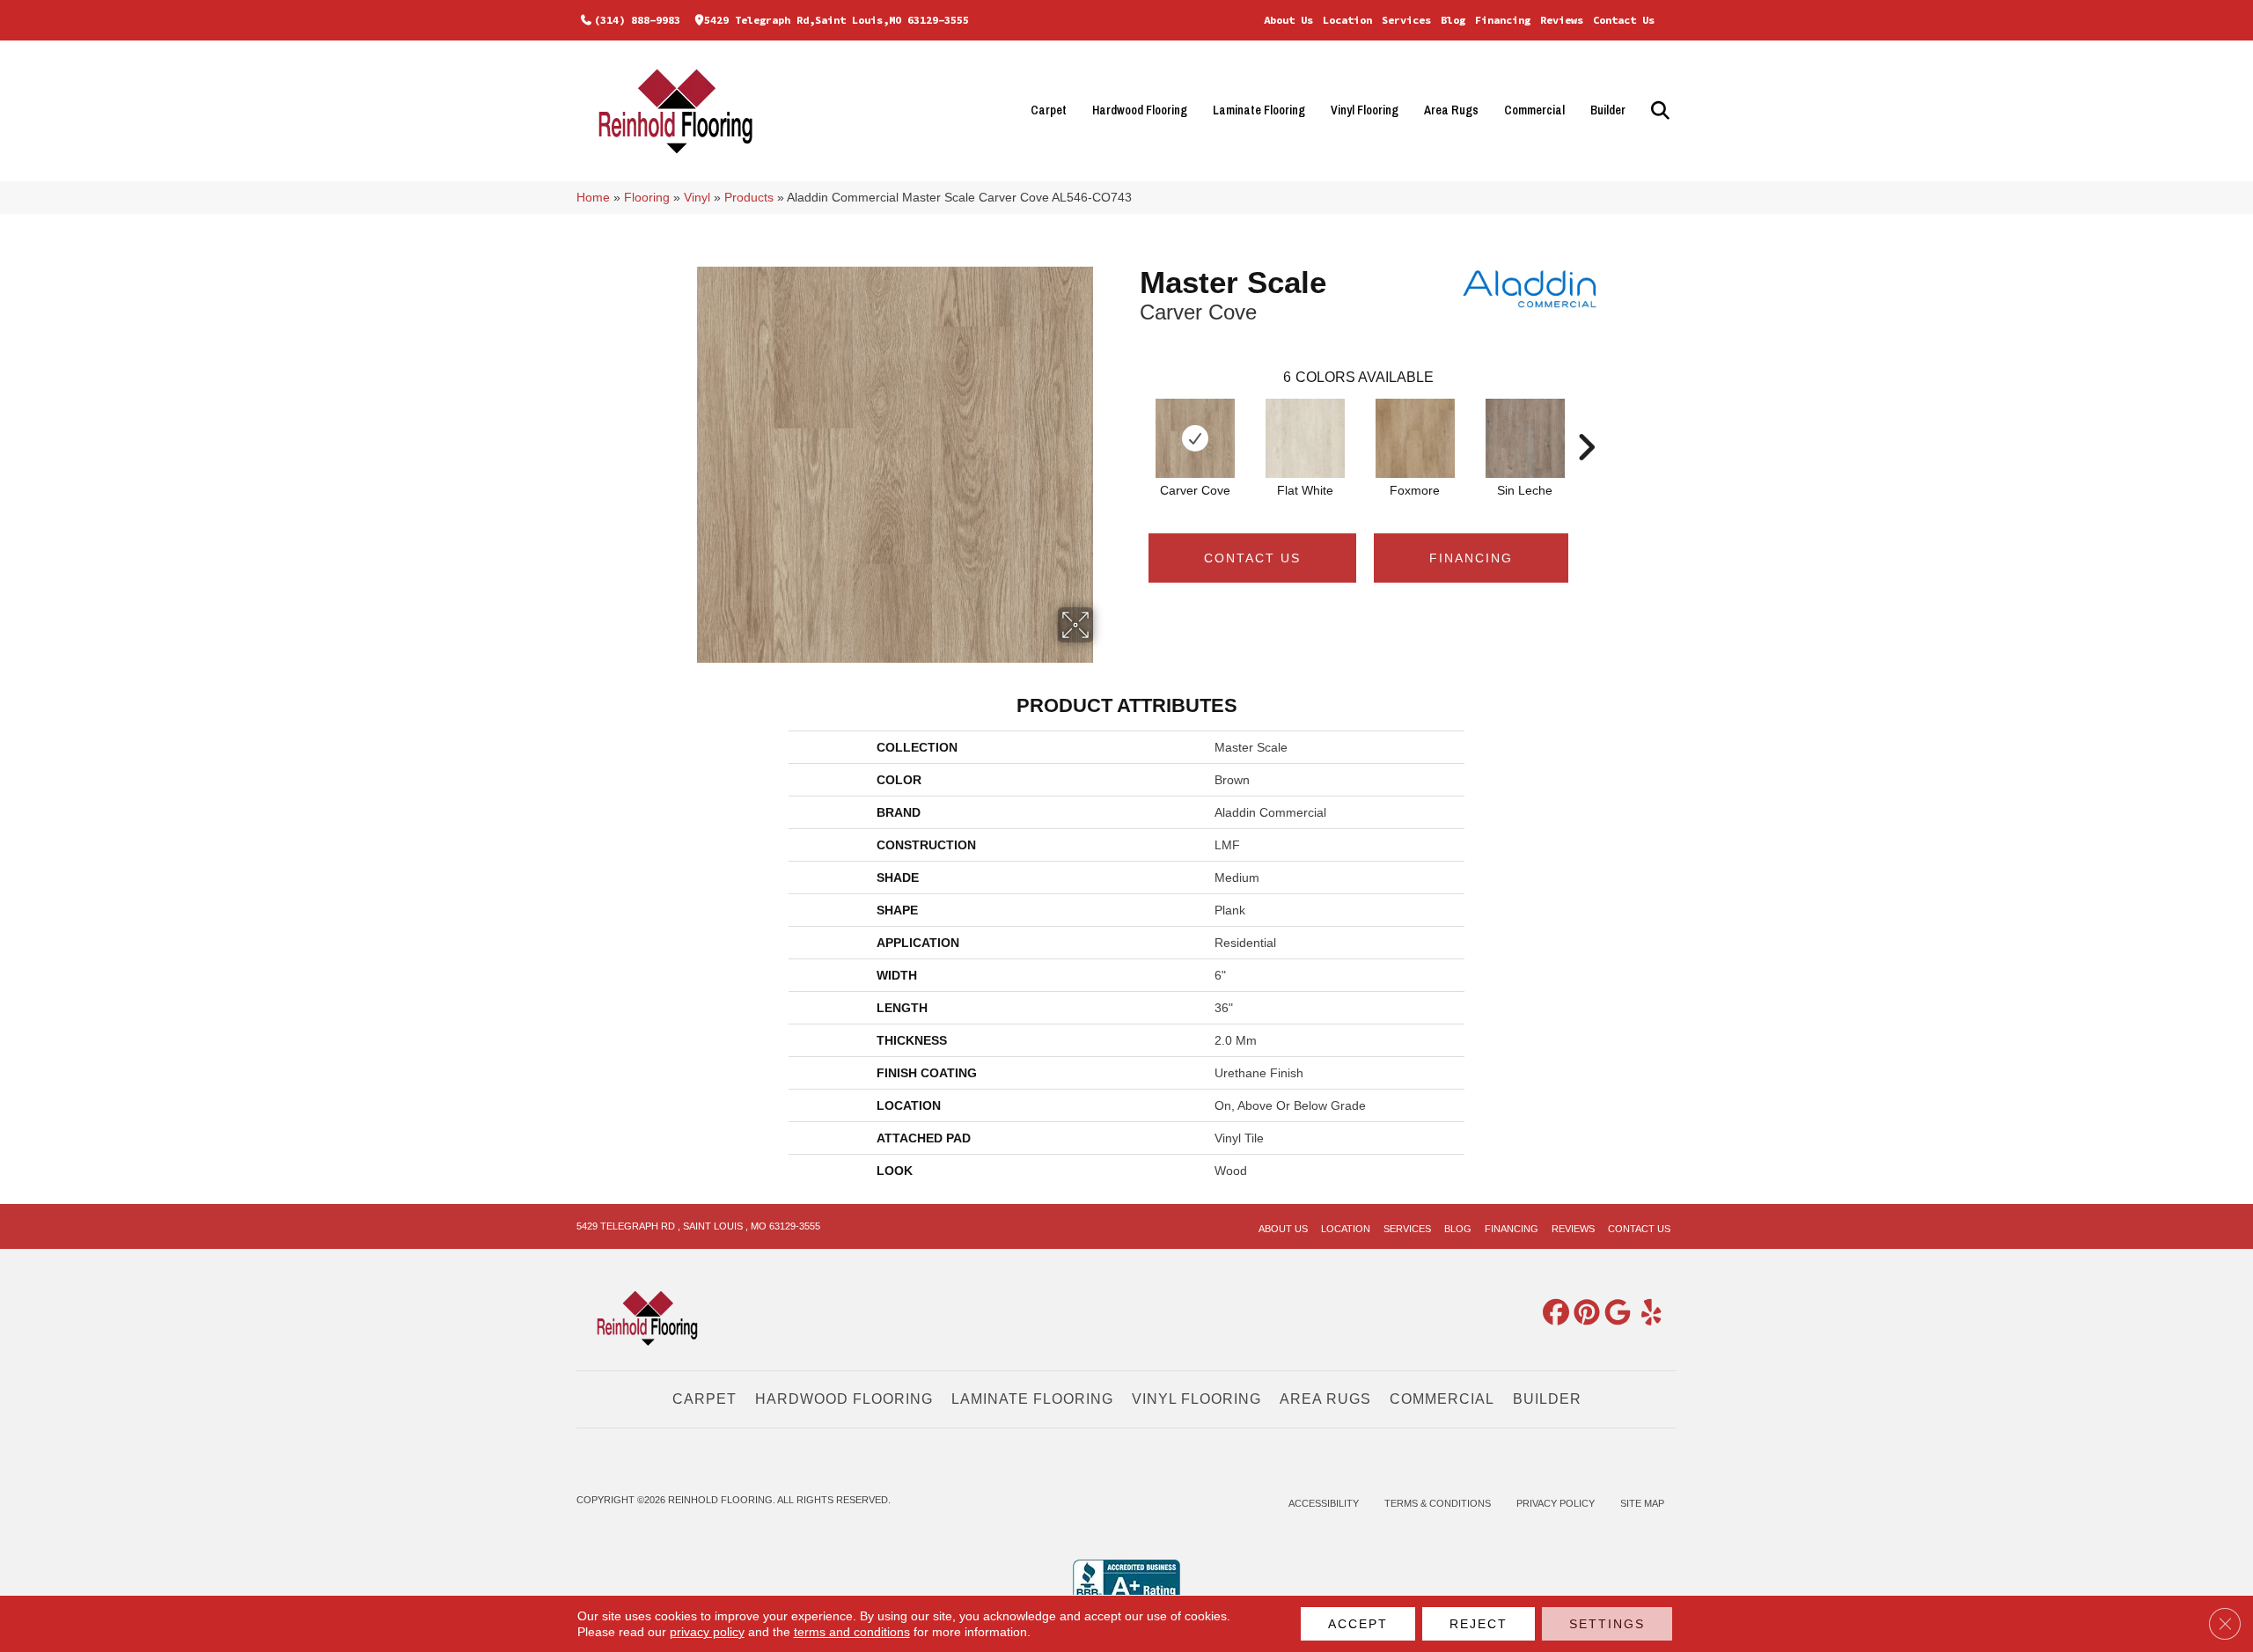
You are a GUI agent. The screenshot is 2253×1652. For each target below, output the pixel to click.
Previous (1131, 421)
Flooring (647, 198)
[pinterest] (1583, 1314)
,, (837, 20)
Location (1347, 20)
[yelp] (1645, 1314)
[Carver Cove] (1195, 438)
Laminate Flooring (1259, 110)
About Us (1288, 20)
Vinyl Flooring (1365, 110)
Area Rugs (1451, 110)
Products (749, 198)
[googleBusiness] (1614, 1314)
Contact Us (1624, 20)
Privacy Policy (1556, 1503)
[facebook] (1552, 1314)
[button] (1658, 110)
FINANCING (1471, 558)
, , (698, 1226)
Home (593, 198)
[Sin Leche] (1525, 438)
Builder (1608, 110)
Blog (1453, 20)
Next (1586, 421)
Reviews (1562, 20)
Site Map (1642, 1503)
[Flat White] (1305, 438)
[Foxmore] (1415, 438)
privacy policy (707, 1632)
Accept (1358, 1624)
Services (1406, 20)
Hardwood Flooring (1140, 110)
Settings (1607, 1624)
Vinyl (697, 198)
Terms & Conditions (1438, 1503)
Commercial (1534, 110)
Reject (1479, 1624)
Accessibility (1324, 1503)
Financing (1503, 20)
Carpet (1049, 110)
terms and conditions (852, 1632)
